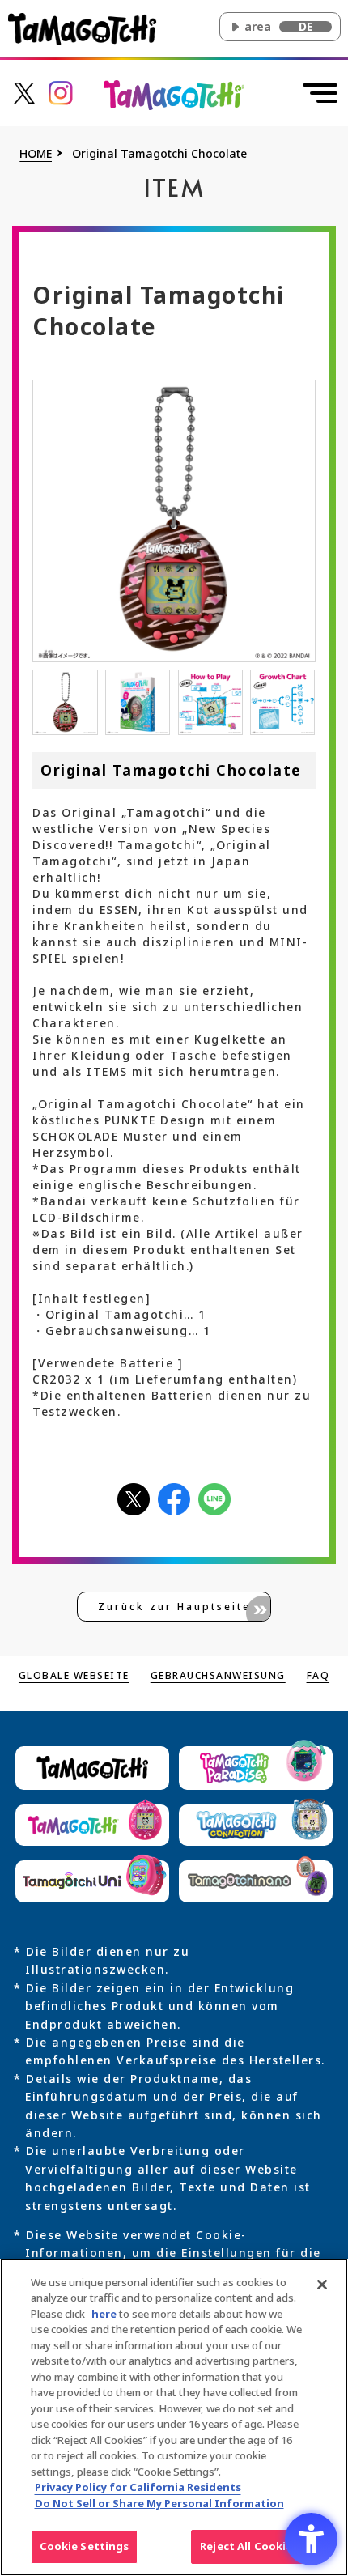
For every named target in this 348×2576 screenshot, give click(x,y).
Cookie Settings (85, 2546)
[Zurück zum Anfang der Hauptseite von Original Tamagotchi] (174, 94)
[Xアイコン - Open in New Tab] (134, 1498)
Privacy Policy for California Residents (138, 2487)
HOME (36, 154)
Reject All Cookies (249, 2546)
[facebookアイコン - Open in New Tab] (174, 1498)
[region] (174, 2417)
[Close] (322, 2285)
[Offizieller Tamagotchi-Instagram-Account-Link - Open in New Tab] (61, 92)
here (104, 2314)
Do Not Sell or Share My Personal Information (159, 2503)
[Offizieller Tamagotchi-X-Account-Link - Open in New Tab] (24, 92)
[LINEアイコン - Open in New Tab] (214, 1498)
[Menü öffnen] (320, 93)
